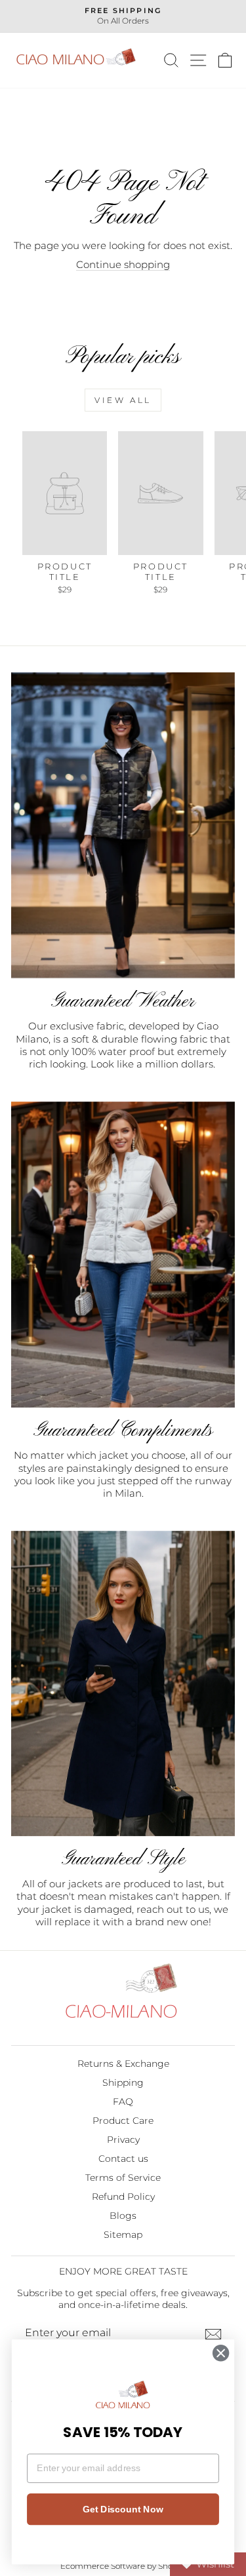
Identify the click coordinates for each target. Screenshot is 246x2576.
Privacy (123, 2140)
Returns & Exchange (123, 2064)
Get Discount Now (123, 2509)
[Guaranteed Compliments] (123, 1255)
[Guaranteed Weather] (123, 826)
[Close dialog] (221, 2353)
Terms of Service (123, 2178)
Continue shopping (123, 265)
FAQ (123, 2102)
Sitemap (123, 2235)
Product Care (123, 2121)
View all (123, 400)
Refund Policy (123, 2197)
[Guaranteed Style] (123, 1683)
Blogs (123, 2216)
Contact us (123, 2159)
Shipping (123, 2083)
